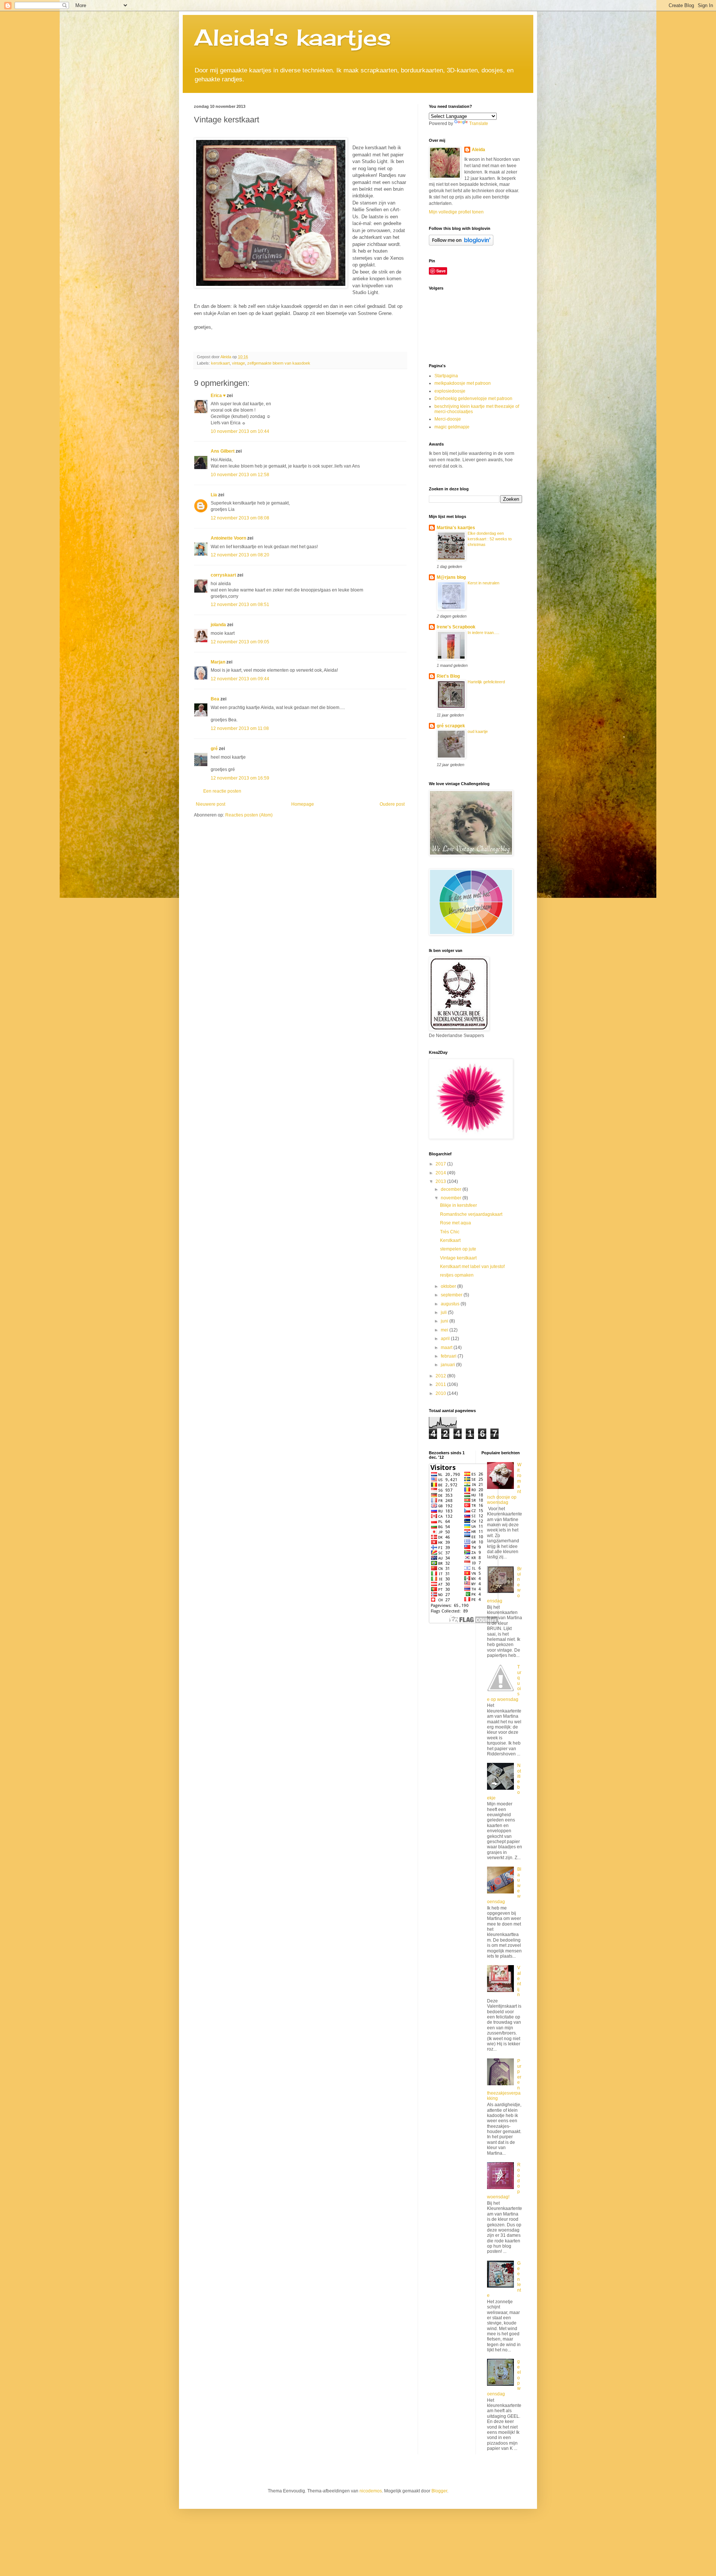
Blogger (439, 2491)
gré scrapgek (451, 726)
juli (444, 1312)
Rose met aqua (456, 1223)
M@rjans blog (451, 577)
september (452, 1295)
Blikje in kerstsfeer (459, 1205)
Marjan (219, 662)
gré (214, 749)
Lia (214, 495)
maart (447, 1348)
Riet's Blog (448, 676)
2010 (441, 1393)
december (452, 1189)
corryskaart (223, 575)
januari (448, 1365)
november (452, 1198)
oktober (449, 1286)
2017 (441, 1164)
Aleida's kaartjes (293, 37)
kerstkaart (220, 363)
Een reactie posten (222, 791)
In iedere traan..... (483, 633)
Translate (479, 124)
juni (445, 1321)
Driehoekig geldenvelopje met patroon (473, 399)
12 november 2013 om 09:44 (240, 679)
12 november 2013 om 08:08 (240, 518)
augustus (451, 1304)
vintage (238, 363)
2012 (441, 1376)
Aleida (478, 150)
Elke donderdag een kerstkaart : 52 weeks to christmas (490, 539)
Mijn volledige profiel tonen (456, 212)
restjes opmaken (457, 1275)
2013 (441, 1181)
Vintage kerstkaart (458, 1258)
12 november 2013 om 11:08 (240, 728)
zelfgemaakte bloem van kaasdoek (279, 363)
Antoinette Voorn (228, 538)
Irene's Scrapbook (456, 627)
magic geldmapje (452, 427)
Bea (215, 699)
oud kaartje (478, 731)
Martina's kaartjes (456, 528)
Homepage (303, 804)
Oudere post (392, 804)
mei (445, 1330)
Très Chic (450, 1232)
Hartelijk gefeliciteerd (486, 682)
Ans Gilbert (223, 451)
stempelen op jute (458, 1249)
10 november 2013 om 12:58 (240, 475)
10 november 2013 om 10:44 (240, 431)
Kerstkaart (450, 1240)
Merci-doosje (448, 419)
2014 (441, 1173)
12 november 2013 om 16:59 (240, 778)
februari (449, 1356)
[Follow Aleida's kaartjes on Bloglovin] (461, 244)
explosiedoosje (450, 391)
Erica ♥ (218, 396)
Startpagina (446, 376)
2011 (441, 1384)
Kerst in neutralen (483, 583)
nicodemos (371, 2491)
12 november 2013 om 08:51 (240, 605)
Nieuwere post (211, 804)
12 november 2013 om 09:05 (240, 642)
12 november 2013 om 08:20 (240, 555)
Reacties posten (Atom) (249, 815)
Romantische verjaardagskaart (471, 1214)
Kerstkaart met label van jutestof (472, 1267)
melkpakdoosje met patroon (463, 383)
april (446, 1339)
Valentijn (519, 1981)
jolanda (218, 625)
